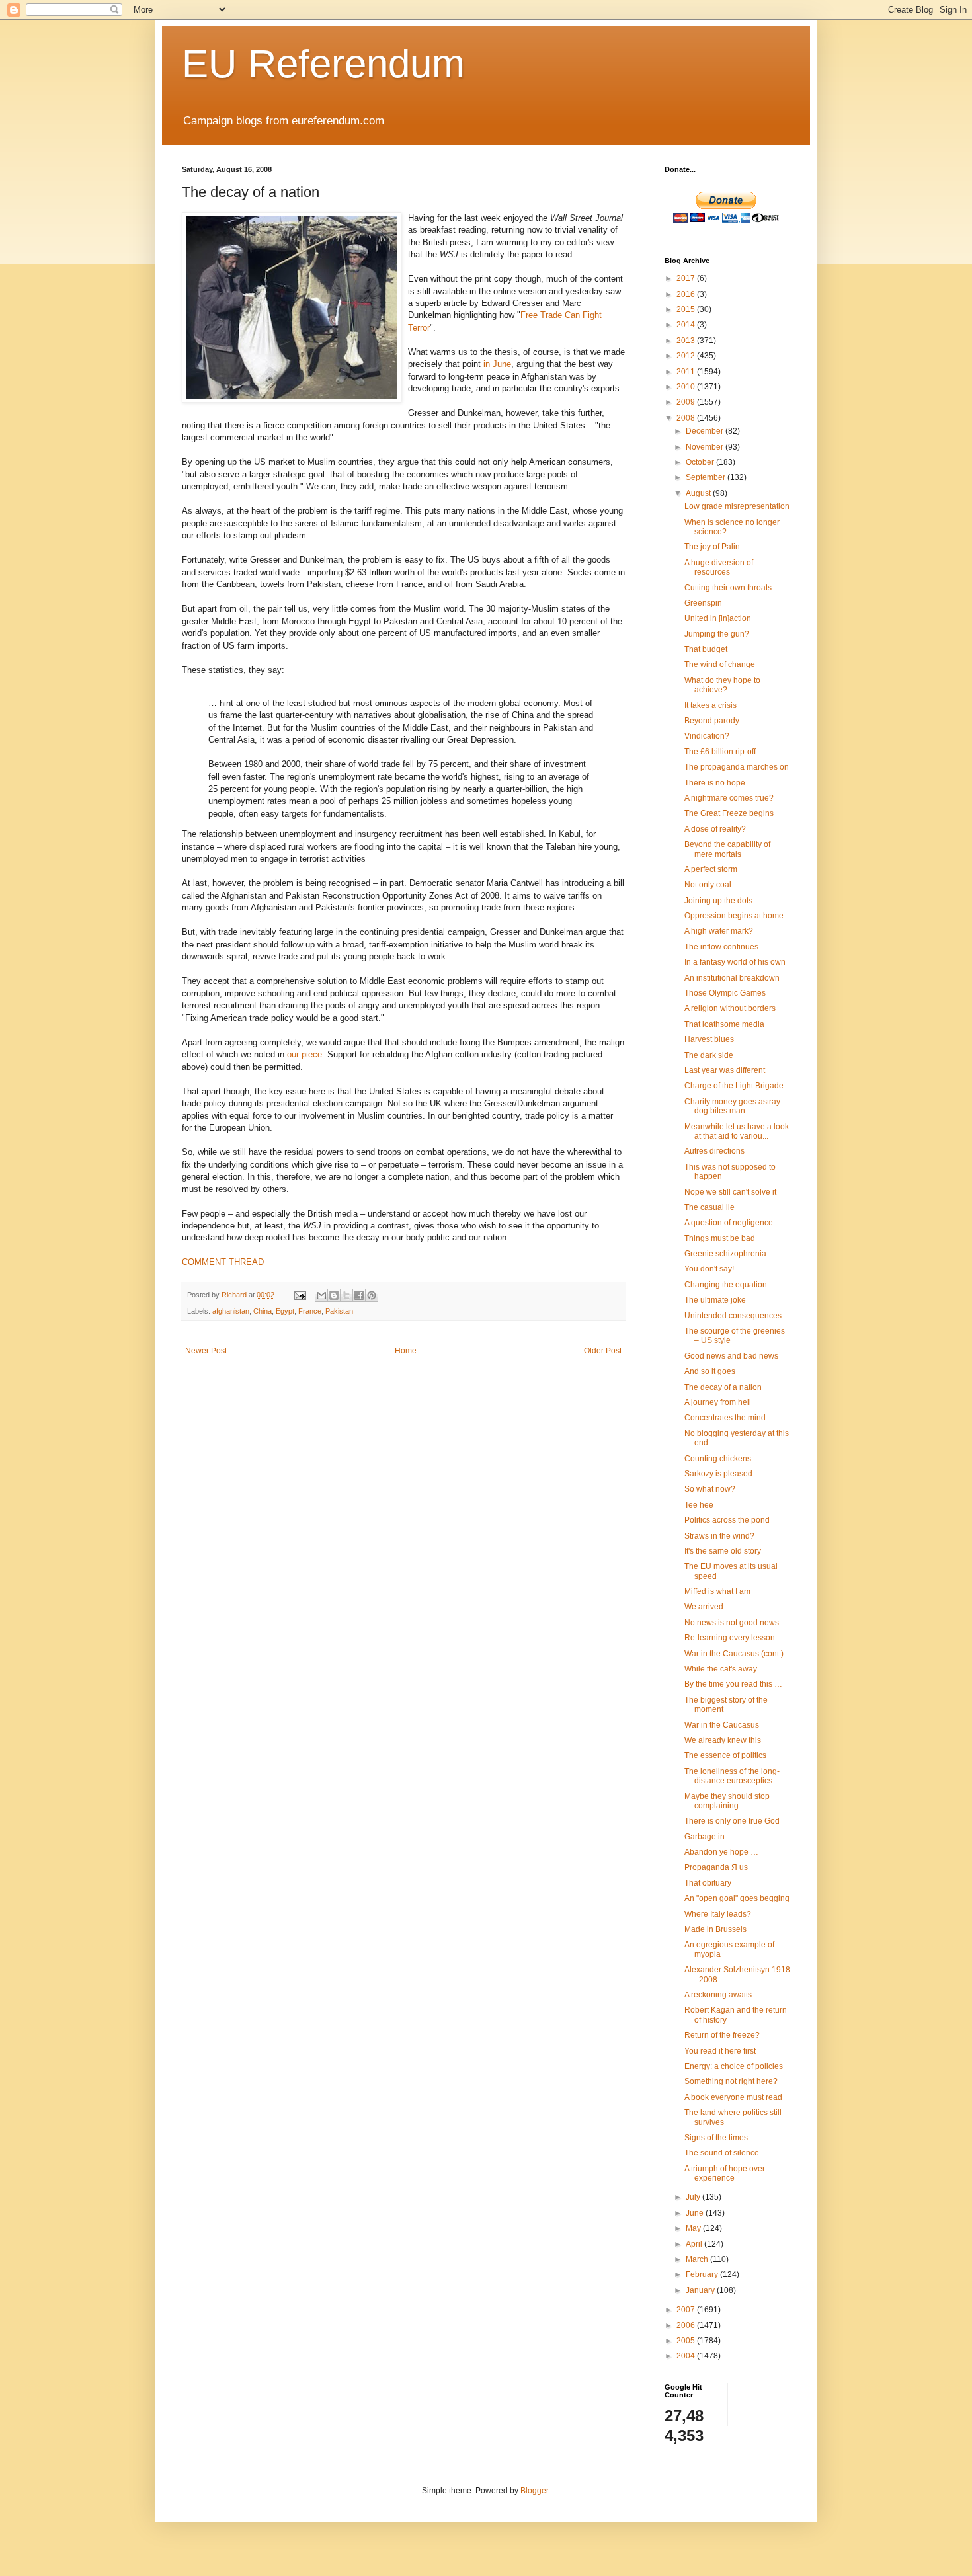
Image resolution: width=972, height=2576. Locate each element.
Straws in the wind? (719, 1536)
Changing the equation (726, 1285)
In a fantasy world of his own (735, 962)
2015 (687, 309)
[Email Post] (300, 1295)
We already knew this (723, 1740)
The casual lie (709, 1207)
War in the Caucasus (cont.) (734, 1654)
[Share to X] (346, 1295)
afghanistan (231, 1311)
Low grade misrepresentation (737, 506)
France (310, 1311)
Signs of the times (716, 2138)
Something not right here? (731, 2081)
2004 (687, 2356)
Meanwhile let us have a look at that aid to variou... (737, 1131)
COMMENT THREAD (223, 1262)
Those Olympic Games (725, 993)
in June (497, 364)
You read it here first (720, 2051)
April (695, 2244)
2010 (687, 387)
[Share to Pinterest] (372, 1295)
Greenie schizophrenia (725, 1254)
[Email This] (321, 1295)
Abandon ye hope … (721, 1852)
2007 (687, 2310)
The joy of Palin (712, 547)
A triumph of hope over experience (725, 2173)
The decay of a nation (723, 1387)
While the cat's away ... (725, 1669)
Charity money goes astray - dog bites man (735, 1106)
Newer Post (206, 1351)
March (698, 2259)
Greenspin (703, 603)
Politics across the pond (727, 1520)
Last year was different (725, 1070)
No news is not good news (732, 1623)
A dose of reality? (715, 829)
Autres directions (714, 1151)
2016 (687, 294)
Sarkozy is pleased (718, 1474)
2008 (687, 418)
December (706, 431)
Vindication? (707, 736)
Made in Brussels (715, 1929)
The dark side (709, 1055)
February (703, 2274)
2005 (687, 2341)
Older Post (603, 1351)
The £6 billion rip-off (720, 752)
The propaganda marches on (737, 767)
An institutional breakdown (732, 978)
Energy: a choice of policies (734, 2066)
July (694, 2197)
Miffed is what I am (717, 1591)
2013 (687, 341)
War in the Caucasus (722, 1725)
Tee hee (699, 1505)
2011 (687, 372)
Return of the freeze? (722, 2035)
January (701, 2290)
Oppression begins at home (734, 916)
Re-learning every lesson (730, 1638)
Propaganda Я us (716, 1867)
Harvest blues (709, 1039)
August (699, 493)
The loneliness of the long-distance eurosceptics (732, 1776)
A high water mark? (719, 931)
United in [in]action (718, 618)
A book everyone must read (733, 2097)
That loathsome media (724, 1024)
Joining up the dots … (723, 901)
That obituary (708, 1883)
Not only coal (708, 885)
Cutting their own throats (728, 588)
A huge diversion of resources (719, 567)
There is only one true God (732, 1821)
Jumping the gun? (717, 634)
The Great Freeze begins (729, 813)
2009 (687, 402)
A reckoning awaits (718, 1995)
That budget (706, 649)
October (701, 462)
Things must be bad (720, 1238)
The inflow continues (721, 947)
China (263, 1311)
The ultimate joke (715, 1300)
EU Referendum (323, 64)
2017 (687, 278)
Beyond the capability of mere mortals (727, 849)
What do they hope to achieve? (722, 685)
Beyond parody (712, 721)
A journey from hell (718, 1402)
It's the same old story (723, 1551)
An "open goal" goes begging (737, 1898)
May (694, 2228)
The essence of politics (725, 1755)
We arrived (704, 1607)
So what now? (710, 1489)
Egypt (285, 1311)
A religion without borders (730, 1008)
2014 (687, 325)
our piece (304, 1054)
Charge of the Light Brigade (734, 1086)
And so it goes (710, 1371)
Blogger (534, 2491)
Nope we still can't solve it (730, 1192)
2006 (687, 2325)
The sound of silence (722, 2153)
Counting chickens (718, 1459)
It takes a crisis (710, 705)
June (696, 2213)
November (706, 447)
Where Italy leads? (718, 1914)
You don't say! (709, 1269)
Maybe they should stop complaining (727, 1801)
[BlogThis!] (334, 1295)
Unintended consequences (733, 1316)
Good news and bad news (731, 1356)
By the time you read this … (733, 1684)
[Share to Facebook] (359, 1295)
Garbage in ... (709, 1837)
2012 (687, 356)
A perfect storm (711, 869)
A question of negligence (729, 1223)
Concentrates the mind (725, 1418)
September (707, 477)
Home (406, 1351)
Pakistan (339, 1311)
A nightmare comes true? (729, 798)
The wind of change (720, 664)
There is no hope (715, 783)
